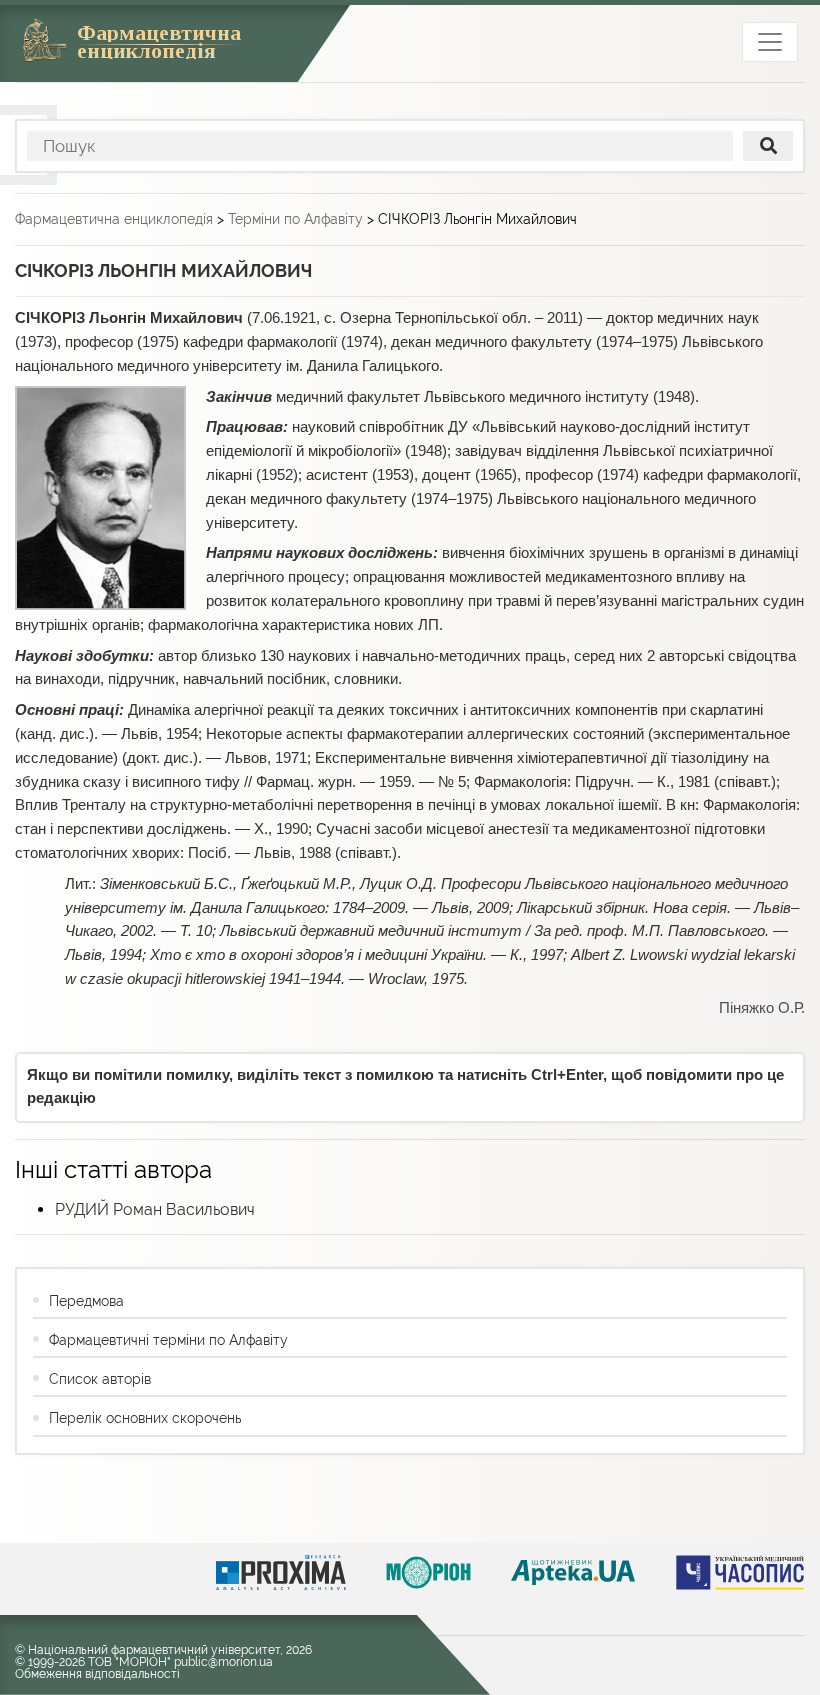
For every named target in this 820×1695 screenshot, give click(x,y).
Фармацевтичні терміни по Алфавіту (168, 1340)
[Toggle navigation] (770, 42)
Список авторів (100, 1379)
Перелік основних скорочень (145, 1418)
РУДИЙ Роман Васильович (155, 1209)
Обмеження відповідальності (97, 1674)
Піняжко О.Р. (762, 1008)
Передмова (86, 1301)
